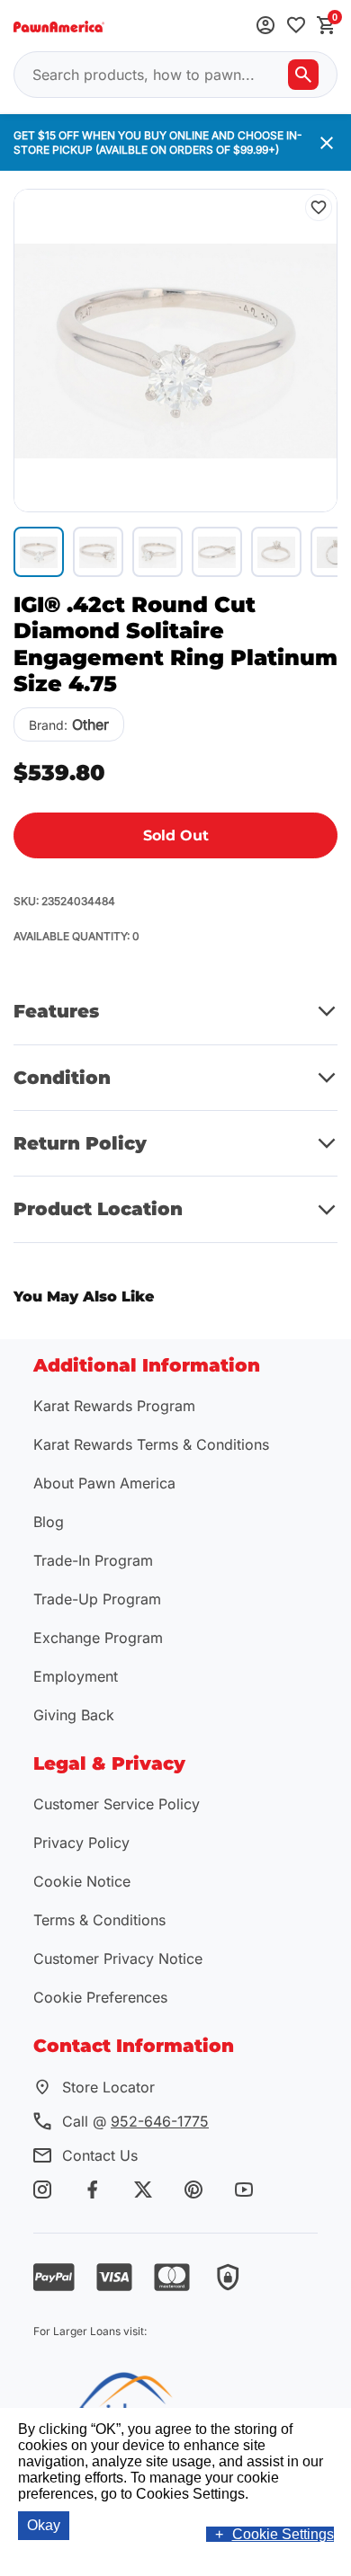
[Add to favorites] (296, 27)
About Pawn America (104, 1483)
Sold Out (176, 835)
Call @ (135, 2121)
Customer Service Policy (117, 1804)
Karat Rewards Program (114, 1406)
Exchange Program (98, 1638)
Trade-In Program (93, 1560)
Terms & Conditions (99, 1920)
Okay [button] (44, 2525)
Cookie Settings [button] (283, 2534)
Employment (76, 1676)
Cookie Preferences (100, 1997)
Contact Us (100, 2155)
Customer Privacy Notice (118, 1959)
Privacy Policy (81, 1843)
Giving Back (74, 1715)
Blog (49, 1522)
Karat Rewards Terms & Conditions (151, 1444)
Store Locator (108, 2087)
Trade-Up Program (97, 1599)
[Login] (265, 27)
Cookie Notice (82, 1881)
